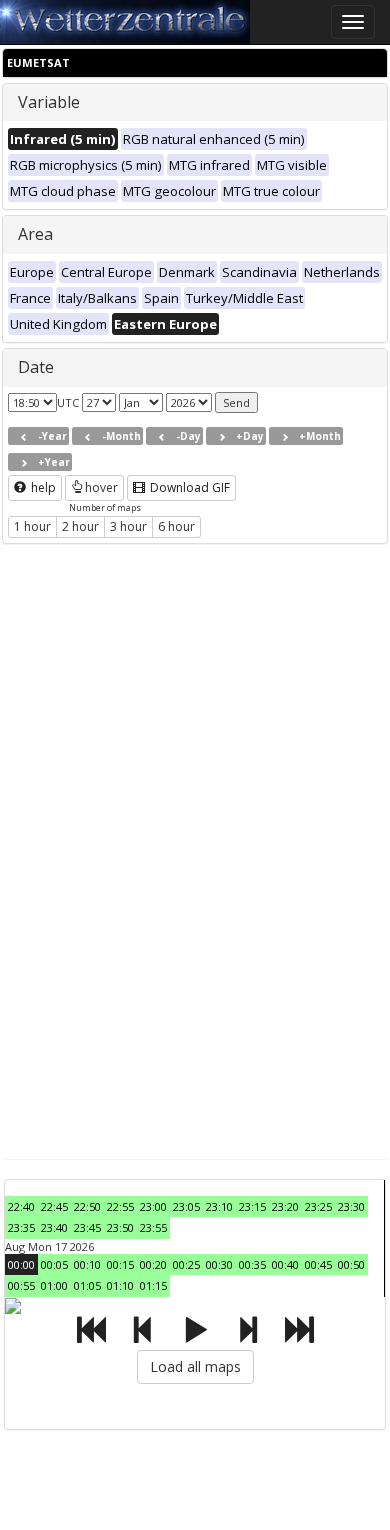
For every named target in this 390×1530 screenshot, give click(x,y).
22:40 (21, 1206)
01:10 (120, 1285)
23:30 (351, 1206)
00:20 (153, 1264)
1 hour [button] (32, 526)
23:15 (252, 1206)
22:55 (120, 1206)
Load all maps (195, 1366)
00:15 (120, 1264)
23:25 (318, 1206)
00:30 (219, 1264)
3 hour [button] (128, 526)
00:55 (21, 1285)
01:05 (87, 1285)
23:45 (87, 1227)
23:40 (54, 1227)
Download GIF (188, 487)
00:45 (318, 1264)
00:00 (21, 1264)
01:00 (54, 1285)
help (42, 487)
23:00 (153, 1206)
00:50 (351, 1264)
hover (101, 487)
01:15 (153, 1285)
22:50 (87, 1206)
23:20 (285, 1206)
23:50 (120, 1227)
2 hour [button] (80, 526)
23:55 (153, 1227)
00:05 (54, 1264)
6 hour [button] (176, 526)
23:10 (219, 1206)
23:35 (21, 1227)
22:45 (54, 1206)
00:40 (285, 1264)
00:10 (87, 1264)
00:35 (252, 1264)
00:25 (186, 1264)
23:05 (186, 1206)
